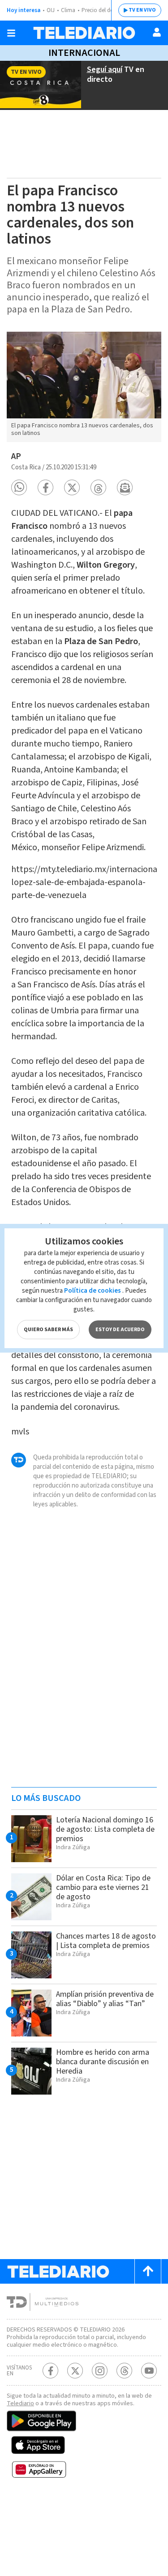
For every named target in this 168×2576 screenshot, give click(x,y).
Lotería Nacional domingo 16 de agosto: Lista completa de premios (105, 1829)
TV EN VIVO (142, 10)
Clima (68, 10)
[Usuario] (157, 32)
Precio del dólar (101, 10)
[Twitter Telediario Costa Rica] (75, 2371)
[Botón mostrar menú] (11, 33)
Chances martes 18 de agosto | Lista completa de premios (106, 1941)
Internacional (84, 53)
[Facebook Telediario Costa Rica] (50, 2371)
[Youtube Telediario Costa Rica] (149, 2371)
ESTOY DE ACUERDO (120, 1330)
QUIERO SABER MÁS (48, 1330)
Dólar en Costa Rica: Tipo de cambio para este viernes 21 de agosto (103, 1887)
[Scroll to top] (148, 2271)
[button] (19, 487)
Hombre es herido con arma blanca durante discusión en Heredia (103, 2062)
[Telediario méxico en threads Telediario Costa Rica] (124, 2371)
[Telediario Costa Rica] (84, 33)
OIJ (51, 10)
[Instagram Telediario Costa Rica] (100, 2371)
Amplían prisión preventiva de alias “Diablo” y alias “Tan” (105, 1999)
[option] (84, 387)
